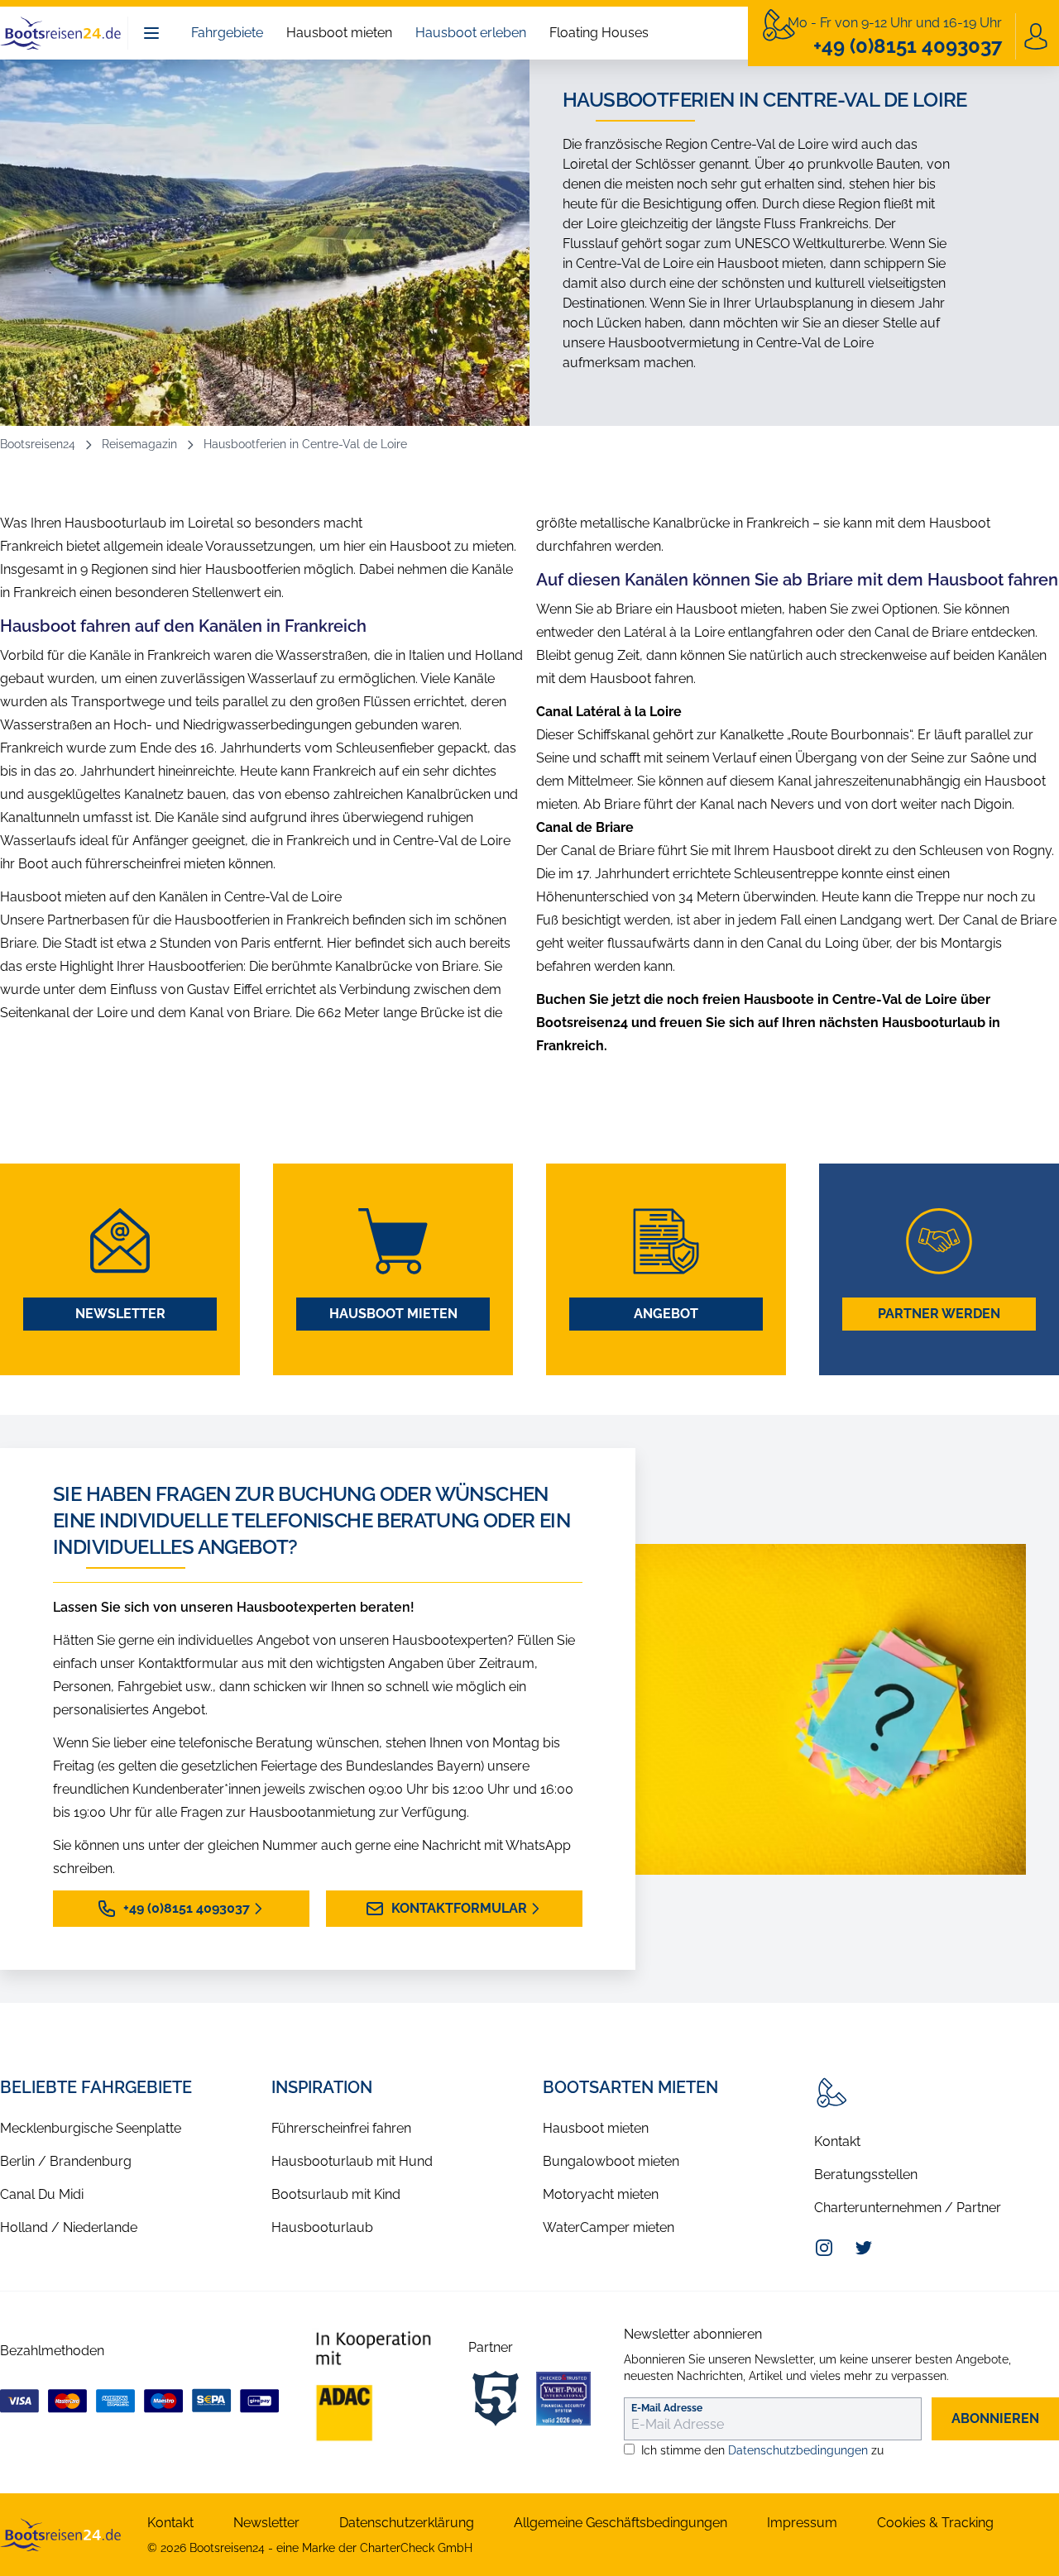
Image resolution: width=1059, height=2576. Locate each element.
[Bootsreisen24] (60, 2535)
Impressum (802, 2523)
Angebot (666, 1314)
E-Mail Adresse (667, 2408)
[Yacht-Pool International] (563, 2398)
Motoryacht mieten (601, 2194)
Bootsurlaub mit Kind (336, 2194)
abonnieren (995, 2418)
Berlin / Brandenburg (66, 2161)
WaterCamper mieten (609, 2227)
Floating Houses (599, 33)
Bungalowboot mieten (611, 2161)
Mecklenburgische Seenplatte (91, 2128)
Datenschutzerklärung (407, 2523)
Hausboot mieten (339, 33)
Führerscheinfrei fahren (341, 2128)
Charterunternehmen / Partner (908, 2208)
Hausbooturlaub (322, 2227)
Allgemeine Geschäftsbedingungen (621, 2523)
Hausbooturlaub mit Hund (352, 2161)
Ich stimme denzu (762, 2450)
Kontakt (837, 2141)
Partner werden (939, 1314)
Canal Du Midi (42, 2194)
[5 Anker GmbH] (496, 2398)
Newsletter (120, 1314)
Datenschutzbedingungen (798, 2450)
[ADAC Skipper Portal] (374, 2386)
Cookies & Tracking (935, 2523)
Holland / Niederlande (69, 2227)
